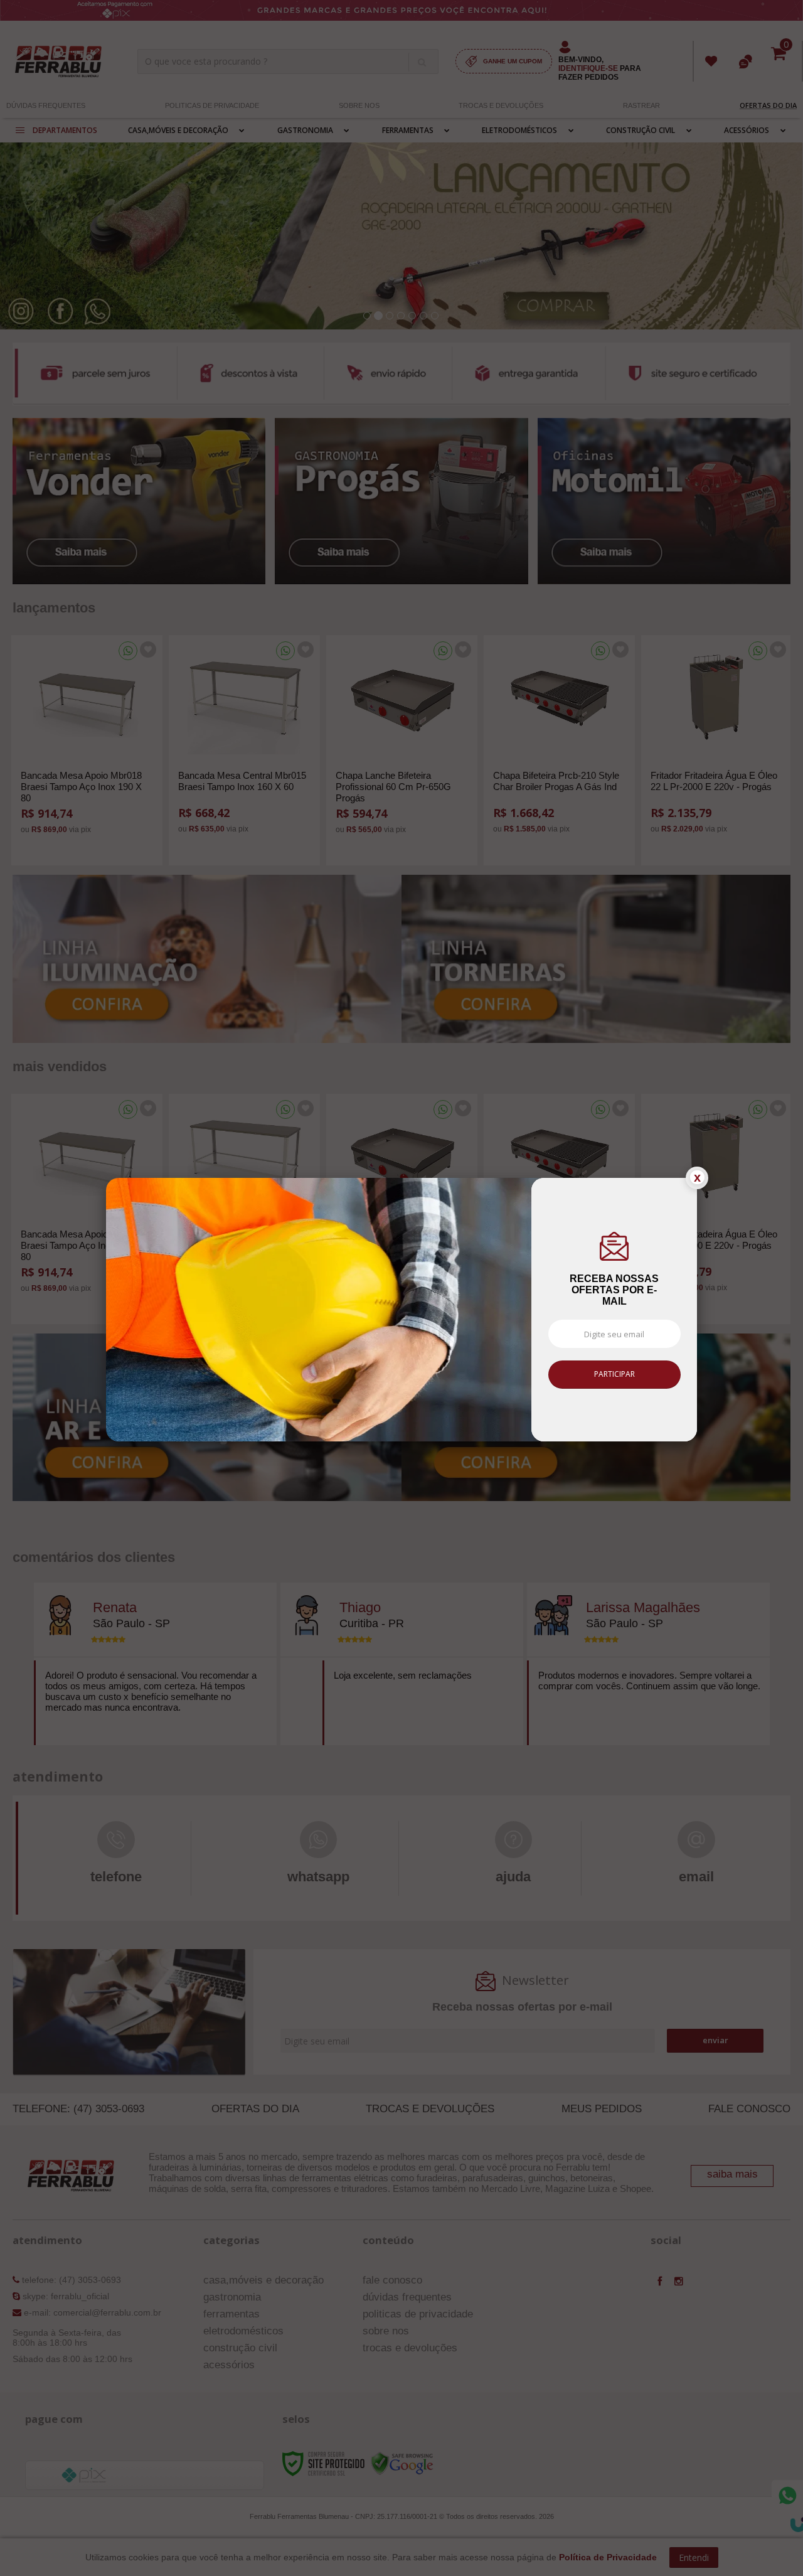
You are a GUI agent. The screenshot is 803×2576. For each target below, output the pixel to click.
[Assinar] (614, 1375)
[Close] (697, 1178)
